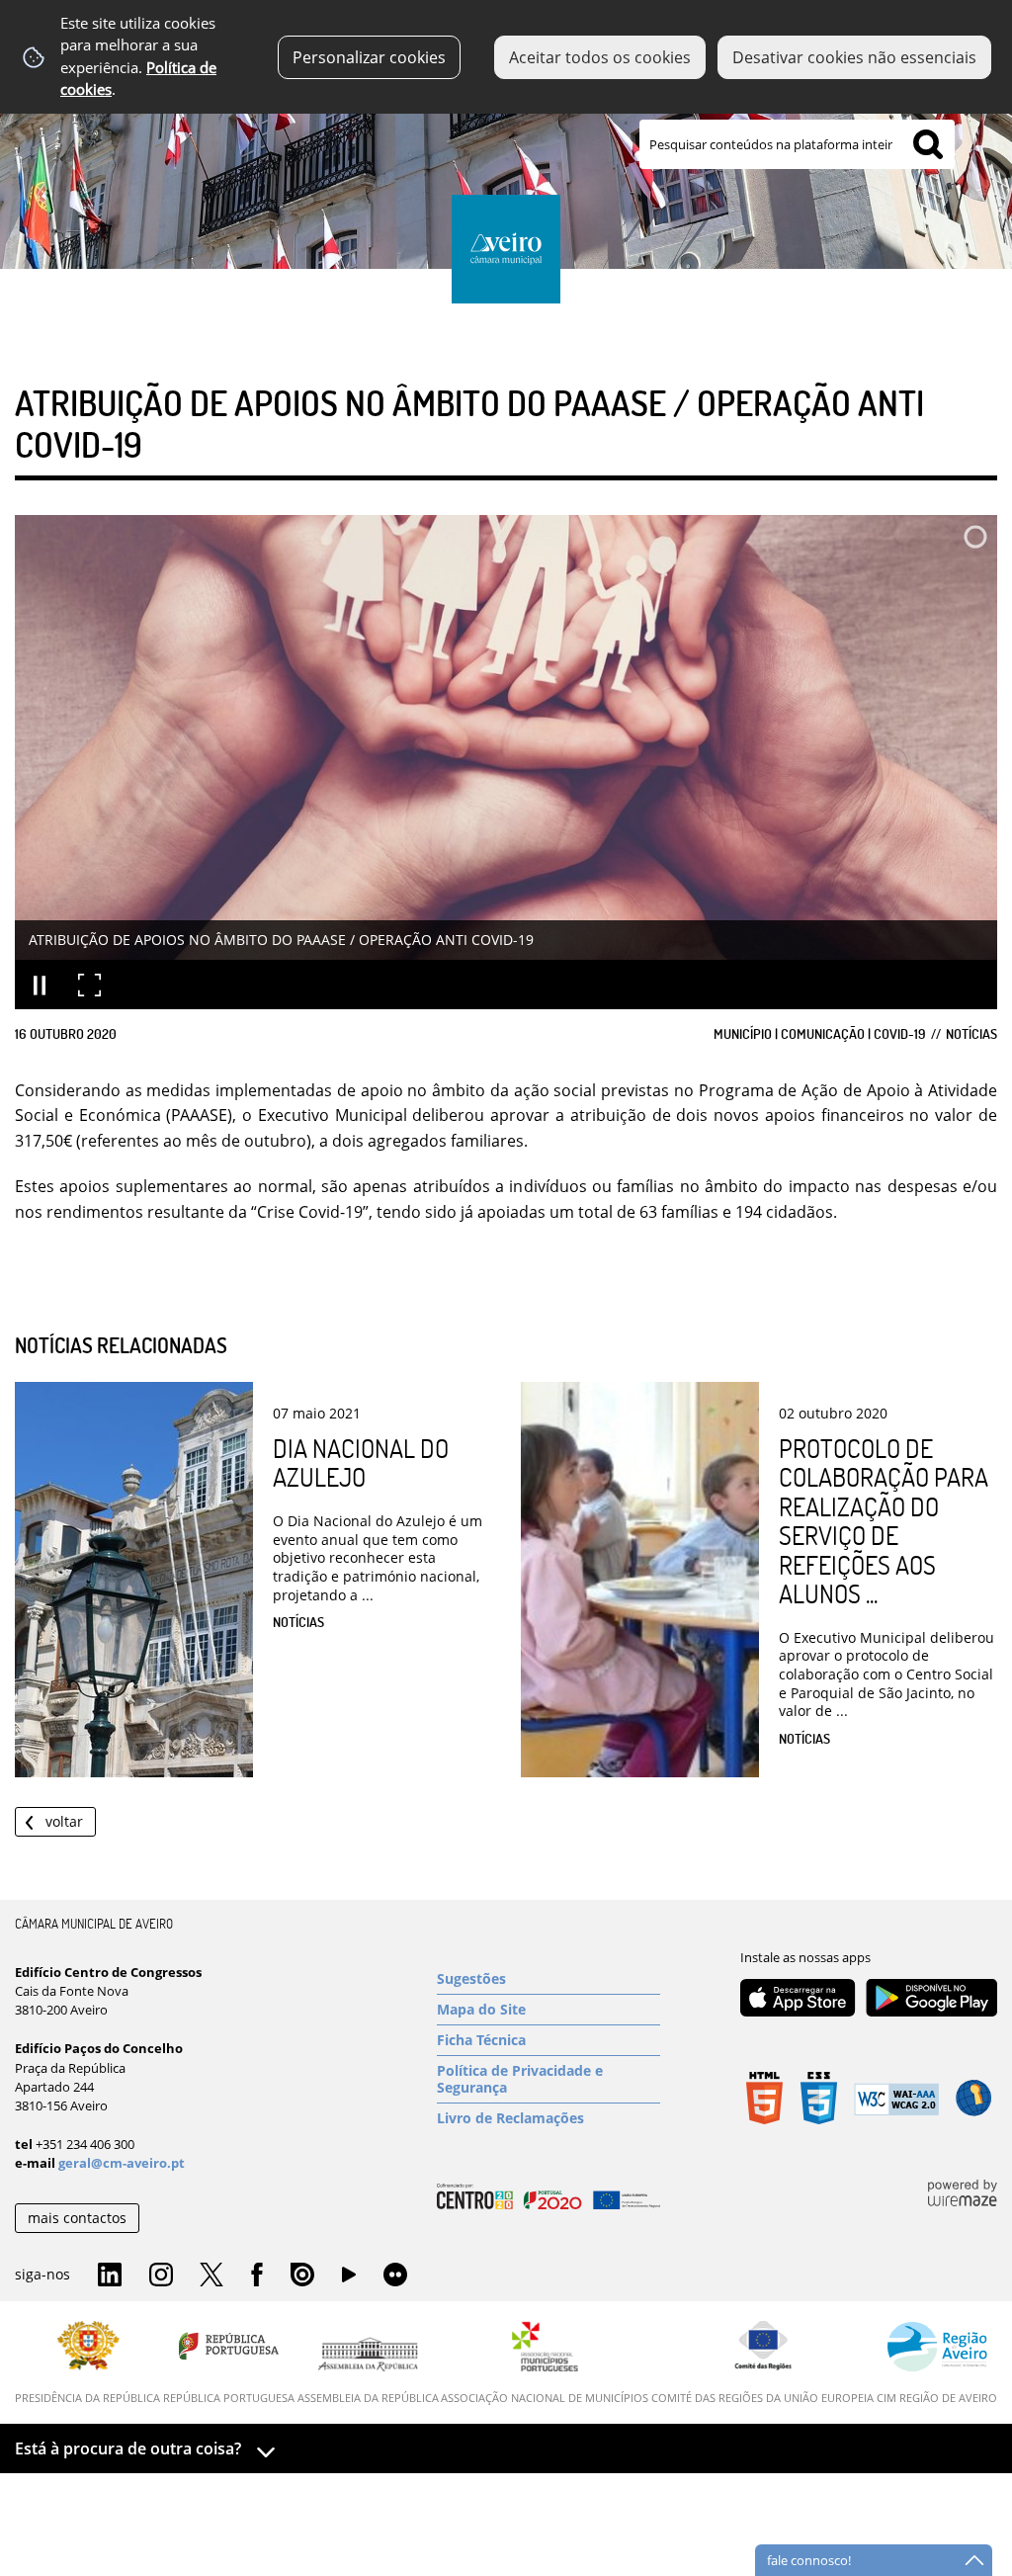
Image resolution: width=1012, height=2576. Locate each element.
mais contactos (77, 2218)
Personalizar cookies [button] (369, 57)
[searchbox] (797, 144)
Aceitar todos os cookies (600, 57)
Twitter (211, 2275)
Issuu (302, 2275)
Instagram (161, 2275)
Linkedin (110, 2275)
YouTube (349, 2279)
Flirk (395, 2275)
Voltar (64, 1821)
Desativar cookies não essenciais (854, 57)
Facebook (257, 2275)
